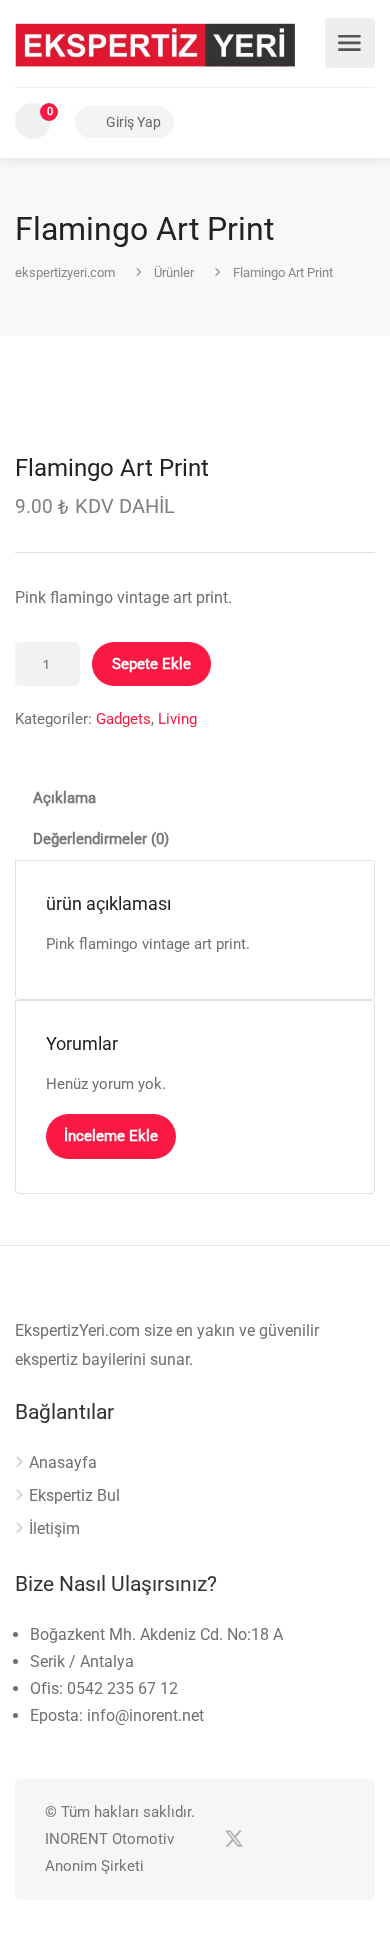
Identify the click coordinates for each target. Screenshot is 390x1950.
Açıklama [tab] (64, 798)
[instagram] (332, 1839)
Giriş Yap (132, 122)
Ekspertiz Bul (74, 1495)
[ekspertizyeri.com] (155, 43)
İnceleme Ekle (111, 1136)
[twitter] (233, 1839)
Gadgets (123, 719)
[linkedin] (266, 1839)
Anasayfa (63, 1462)
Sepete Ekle (151, 664)
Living (177, 719)
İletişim (54, 1528)
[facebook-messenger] (299, 1839)
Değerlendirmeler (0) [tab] (101, 839)
